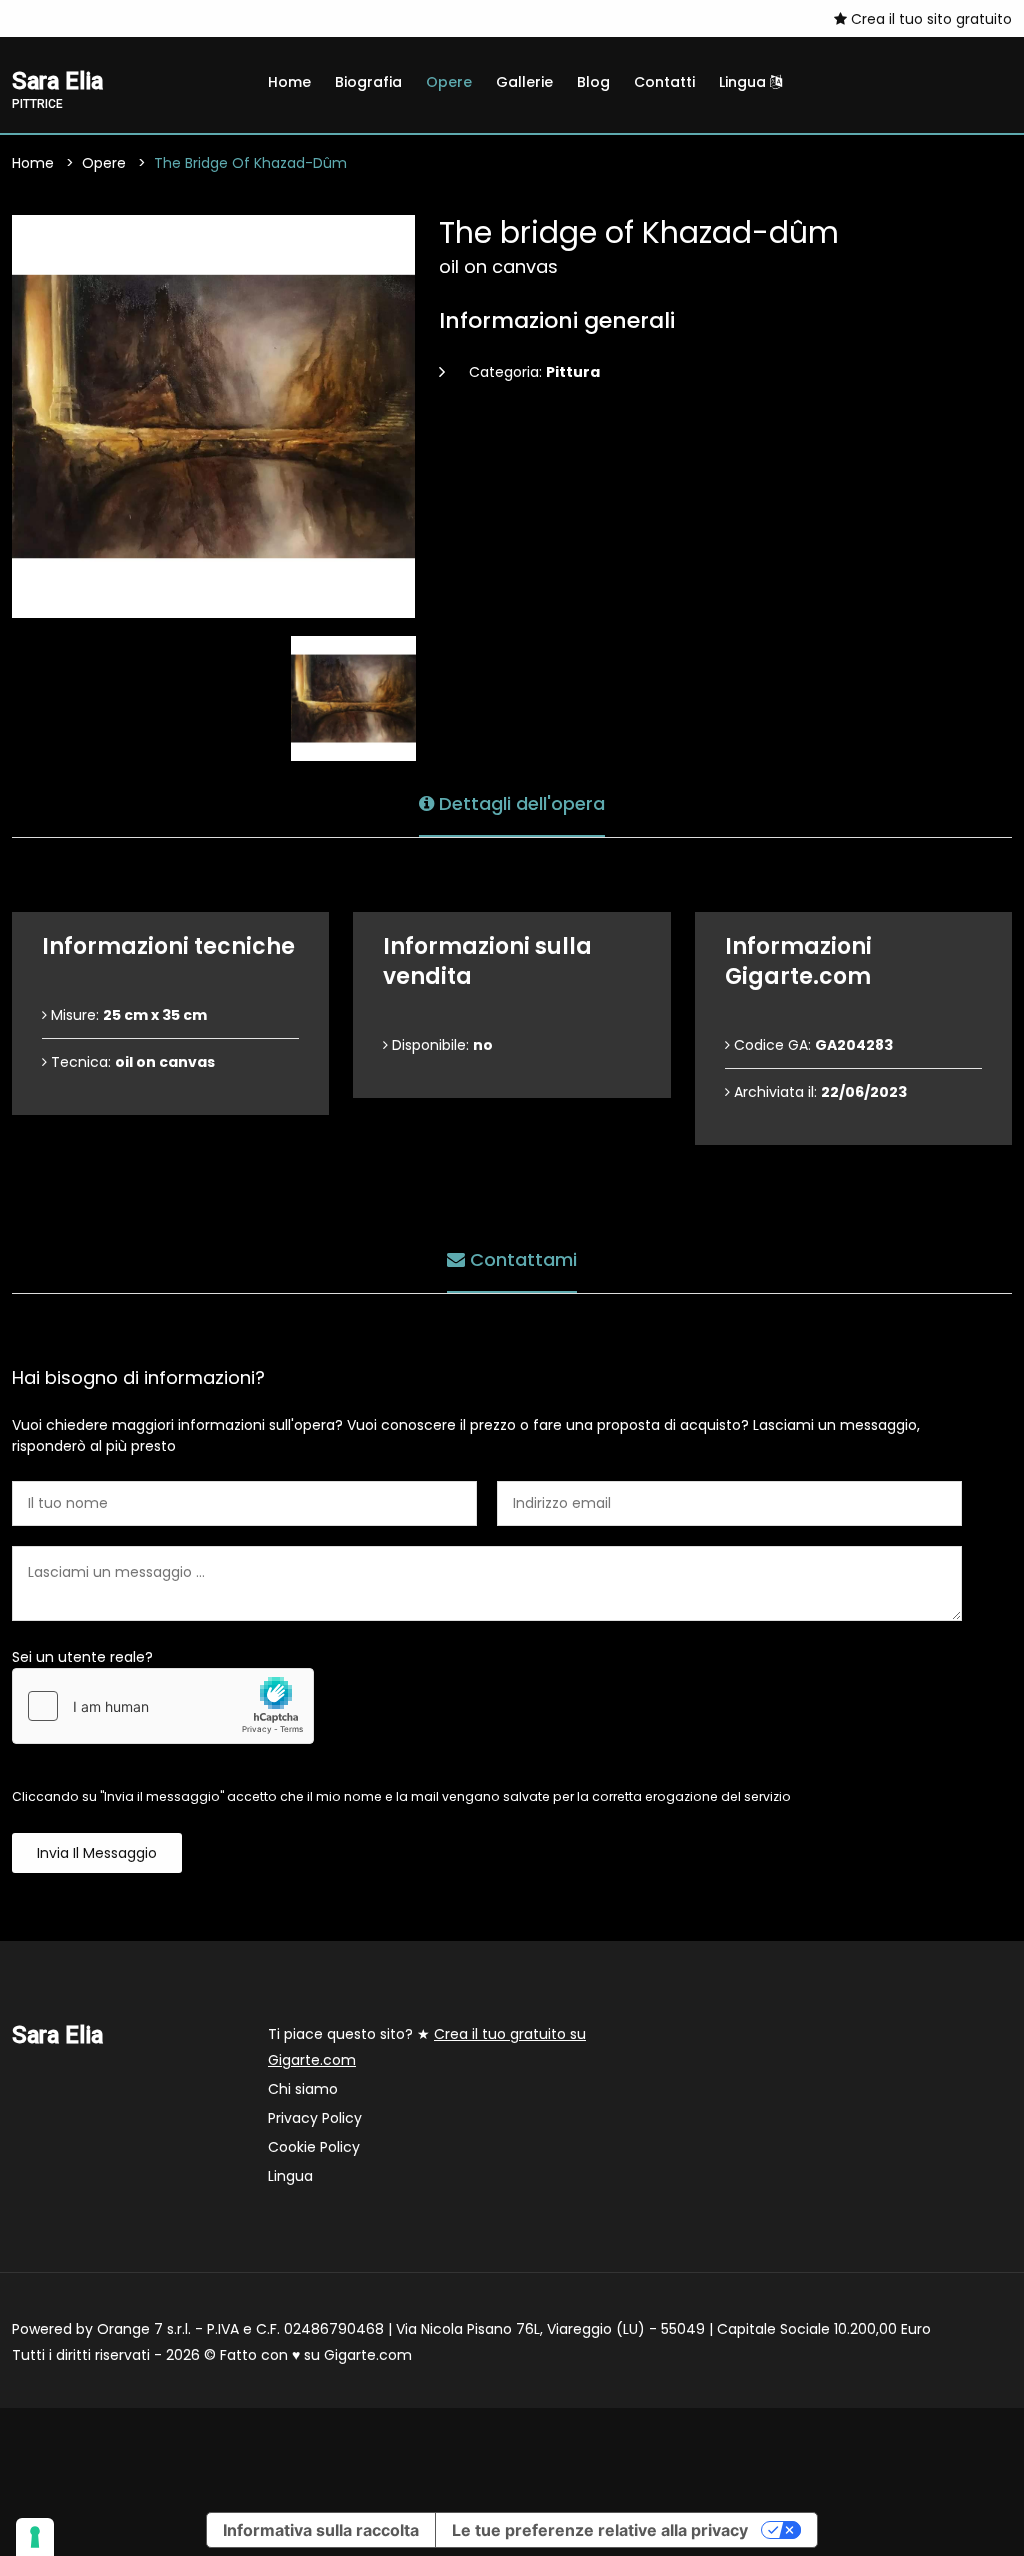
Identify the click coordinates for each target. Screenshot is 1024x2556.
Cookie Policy (314, 2147)
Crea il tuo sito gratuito (929, 19)
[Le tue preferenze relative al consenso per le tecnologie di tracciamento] (35, 2537)
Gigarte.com (368, 2355)
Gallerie (524, 82)
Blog (593, 82)
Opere (449, 82)
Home (289, 82)
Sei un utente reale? (82, 1657)
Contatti (664, 82)
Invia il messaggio (97, 1853)
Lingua (744, 82)
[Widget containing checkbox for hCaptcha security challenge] (163, 1706)
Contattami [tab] (521, 1259)
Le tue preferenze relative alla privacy (600, 2530)
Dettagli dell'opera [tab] (519, 803)
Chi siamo (303, 2089)
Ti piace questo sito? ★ (427, 2047)
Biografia (368, 82)
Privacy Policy (315, 2118)
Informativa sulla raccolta (321, 2530)
